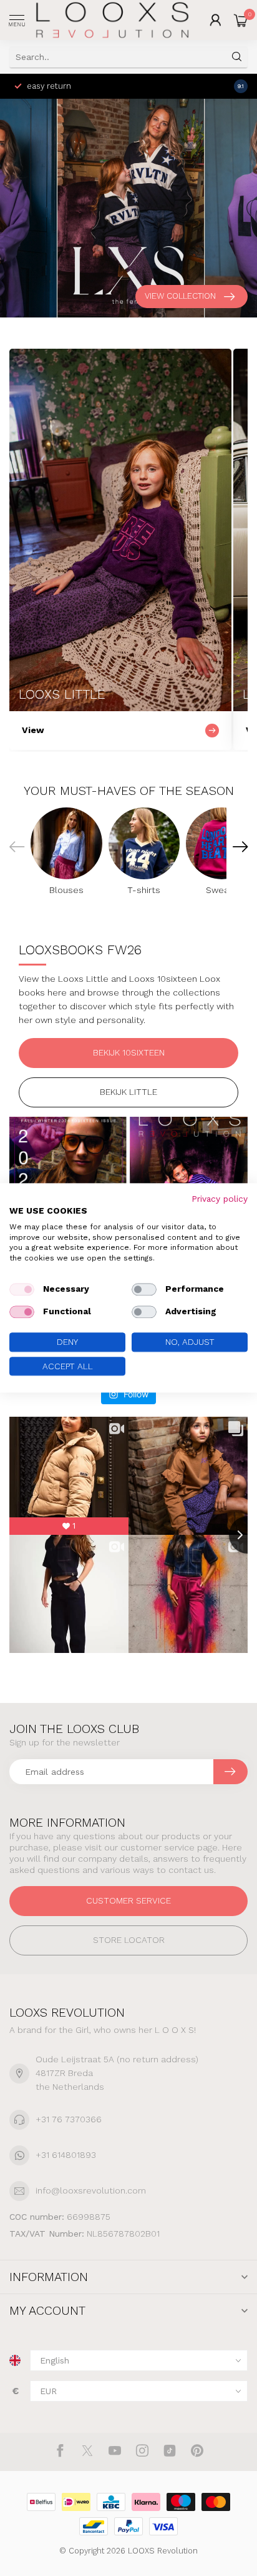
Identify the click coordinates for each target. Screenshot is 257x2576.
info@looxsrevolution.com (91, 2190)
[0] (241, 20)
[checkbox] (22, 1289)
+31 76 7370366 (69, 2119)
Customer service (128, 1900)
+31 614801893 (66, 2155)
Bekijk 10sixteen (129, 1052)
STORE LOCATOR (129, 1940)
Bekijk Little (128, 1092)
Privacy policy (220, 1199)
